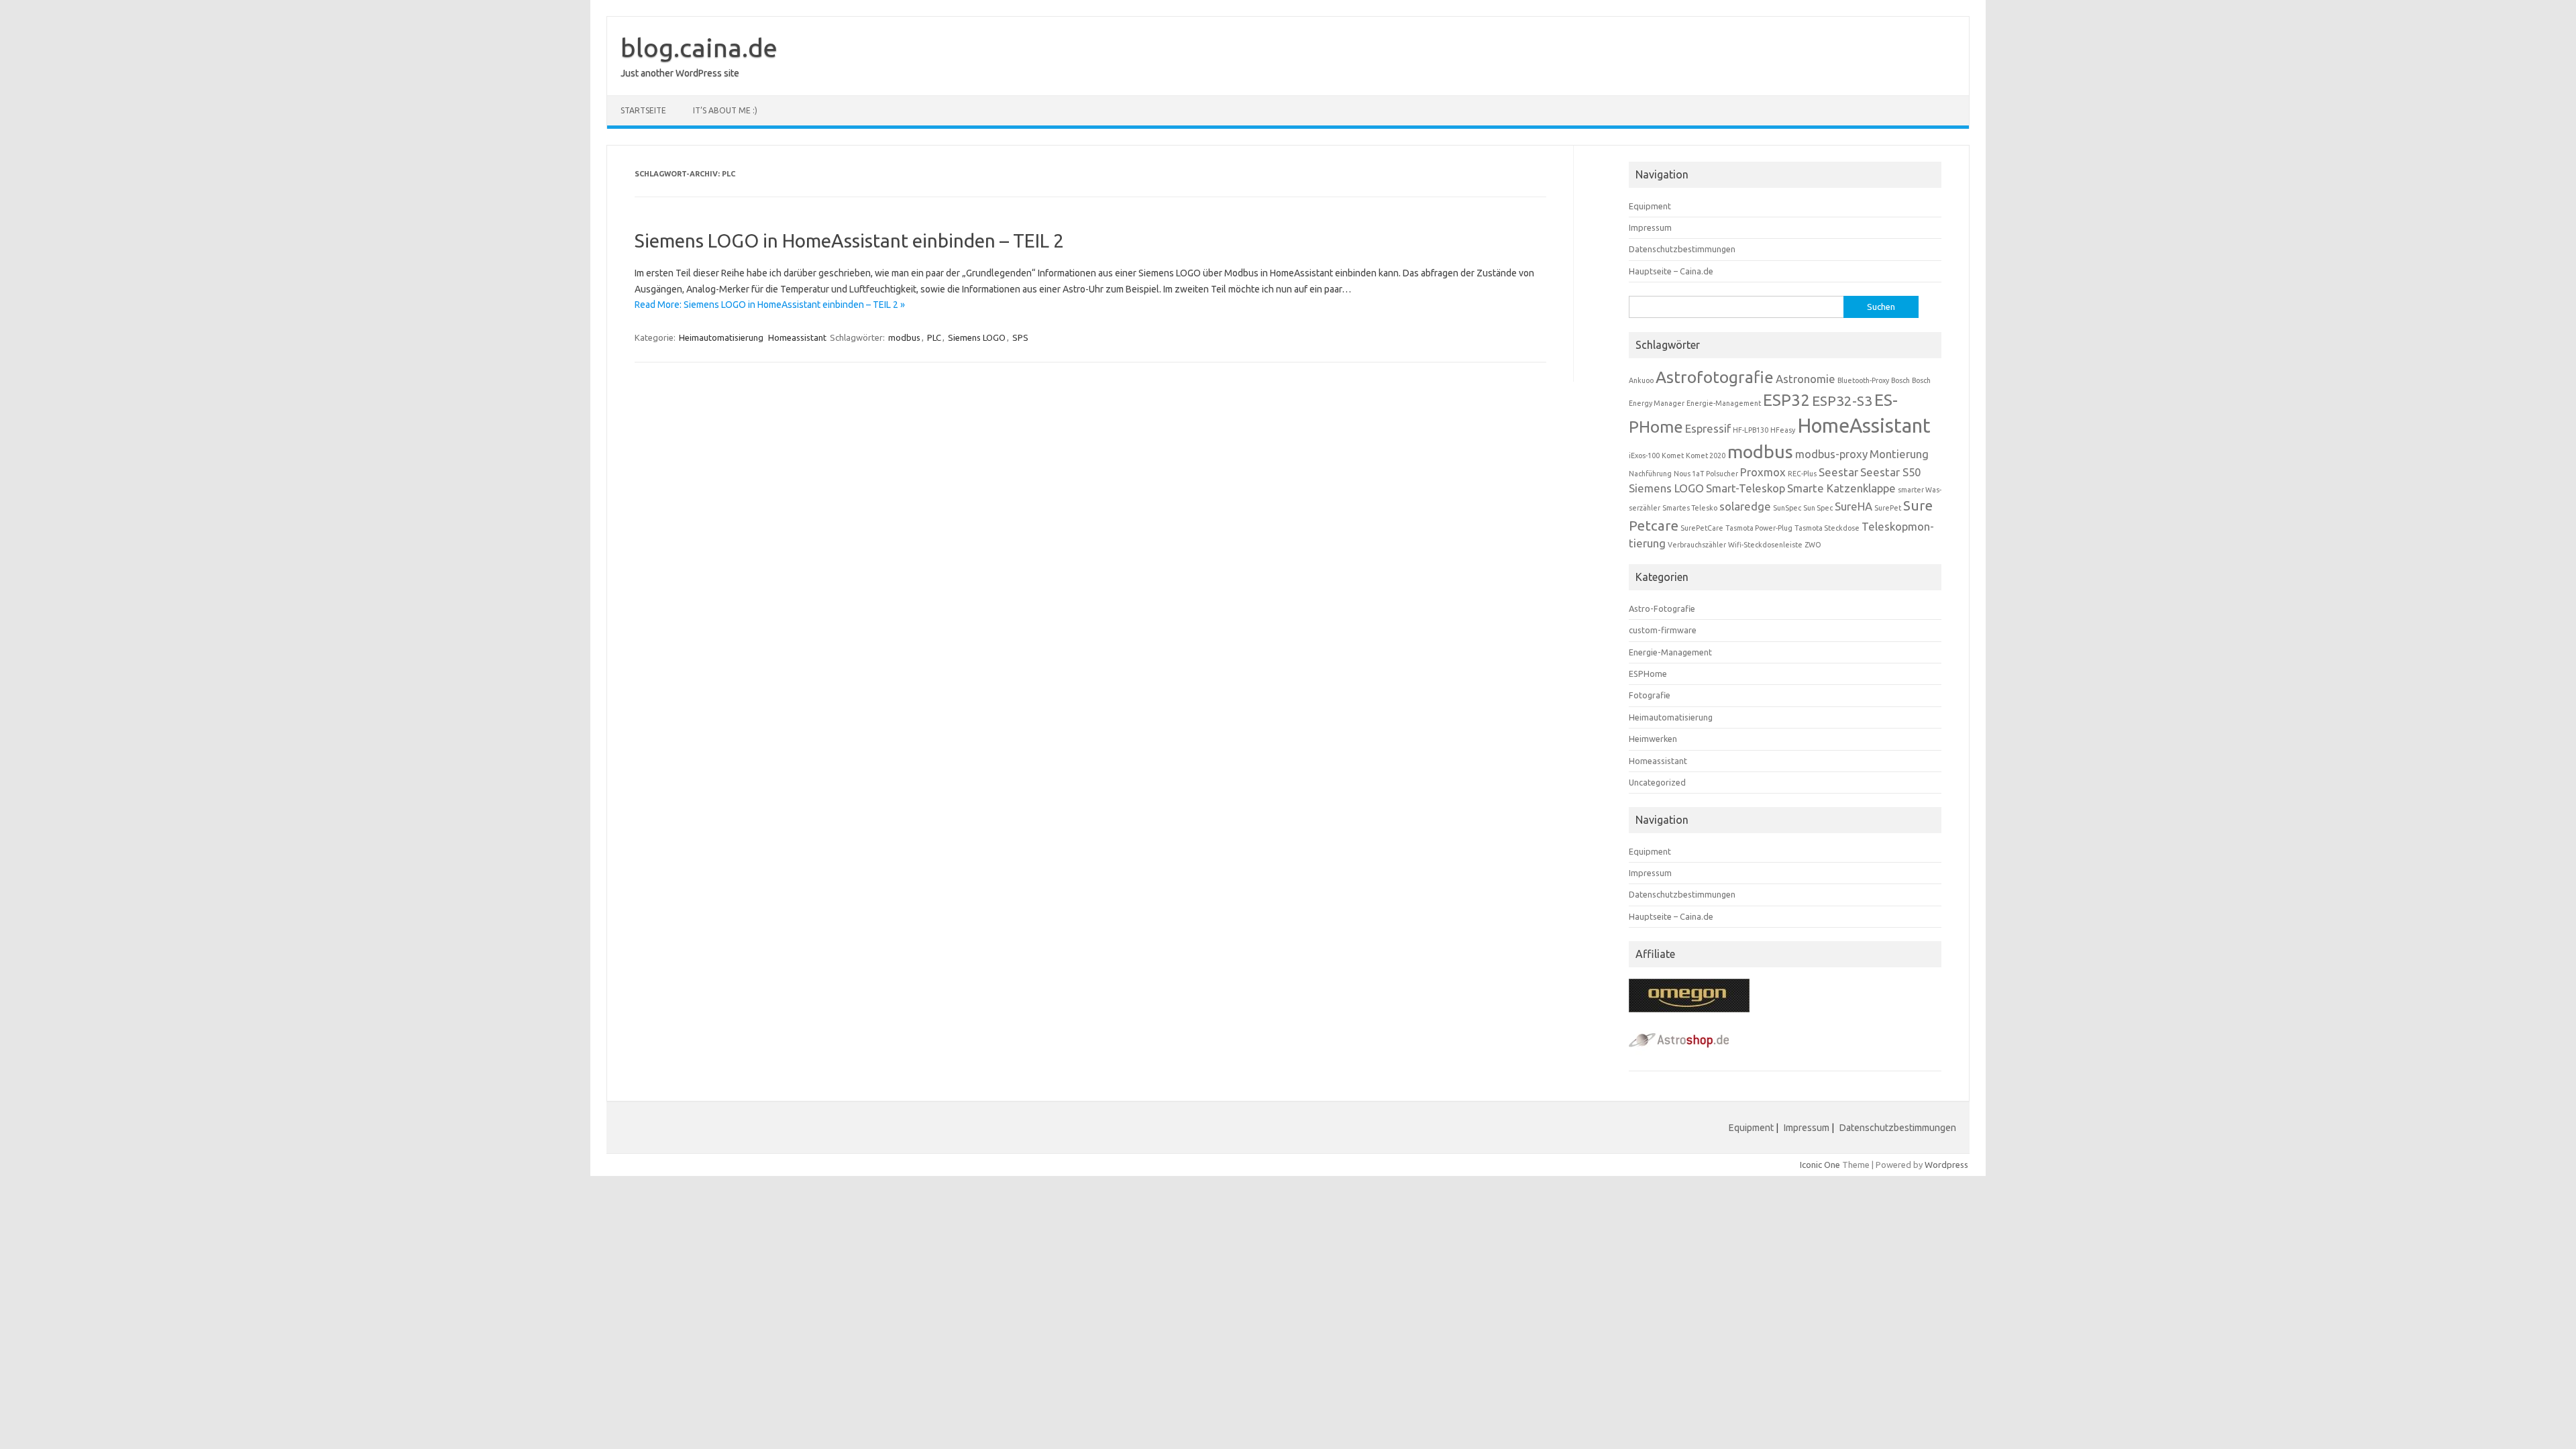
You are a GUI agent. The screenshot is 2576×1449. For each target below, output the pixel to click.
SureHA (1854, 506)
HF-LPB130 (1751, 430)
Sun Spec (1818, 508)
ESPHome (1648, 674)
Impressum (1650, 227)
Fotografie (1650, 695)
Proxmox (1763, 472)
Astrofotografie (1715, 377)
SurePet (1888, 508)
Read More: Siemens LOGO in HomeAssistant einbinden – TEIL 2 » (770, 305)
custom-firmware (1663, 630)
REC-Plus (1802, 474)
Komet (1673, 455)
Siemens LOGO (977, 337)
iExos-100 (1644, 455)
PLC (934, 337)
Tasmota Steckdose (1827, 528)
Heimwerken (1653, 739)
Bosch (1900, 380)
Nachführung (1650, 474)
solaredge (1745, 506)
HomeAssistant (1864, 426)
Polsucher (1722, 474)
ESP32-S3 (1842, 401)
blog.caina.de (699, 48)
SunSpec (1787, 508)
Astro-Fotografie (1662, 608)
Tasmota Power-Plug (1759, 528)
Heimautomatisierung (721, 337)
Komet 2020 (1706, 455)
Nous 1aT (1689, 474)
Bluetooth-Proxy (1863, 380)
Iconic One (1820, 1165)
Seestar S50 (1890, 472)
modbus (904, 337)
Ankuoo (1641, 380)
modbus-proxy (1831, 454)
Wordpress (1946, 1165)
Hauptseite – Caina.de (1671, 271)
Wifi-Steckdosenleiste (1765, 545)
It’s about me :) (725, 110)
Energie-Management (1724, 403)
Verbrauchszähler (1697, 545)
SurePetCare (1702, 528)
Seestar (1838, 472)
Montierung (1899, 454)
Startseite (643, 110)
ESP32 (1786, 400)
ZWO (1813, 545)
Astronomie (1806, 379)
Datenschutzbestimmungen (1682, 249)
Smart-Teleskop (1746, 488)
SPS (1020, 337)
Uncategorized (1657, 782)
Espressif (1708, 428)
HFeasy (1783, 430)
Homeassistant (797, 337)
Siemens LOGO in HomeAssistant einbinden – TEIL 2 (849, 240)
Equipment (1650, 206)
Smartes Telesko (1690, 508)
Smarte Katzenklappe (1841, 488)
